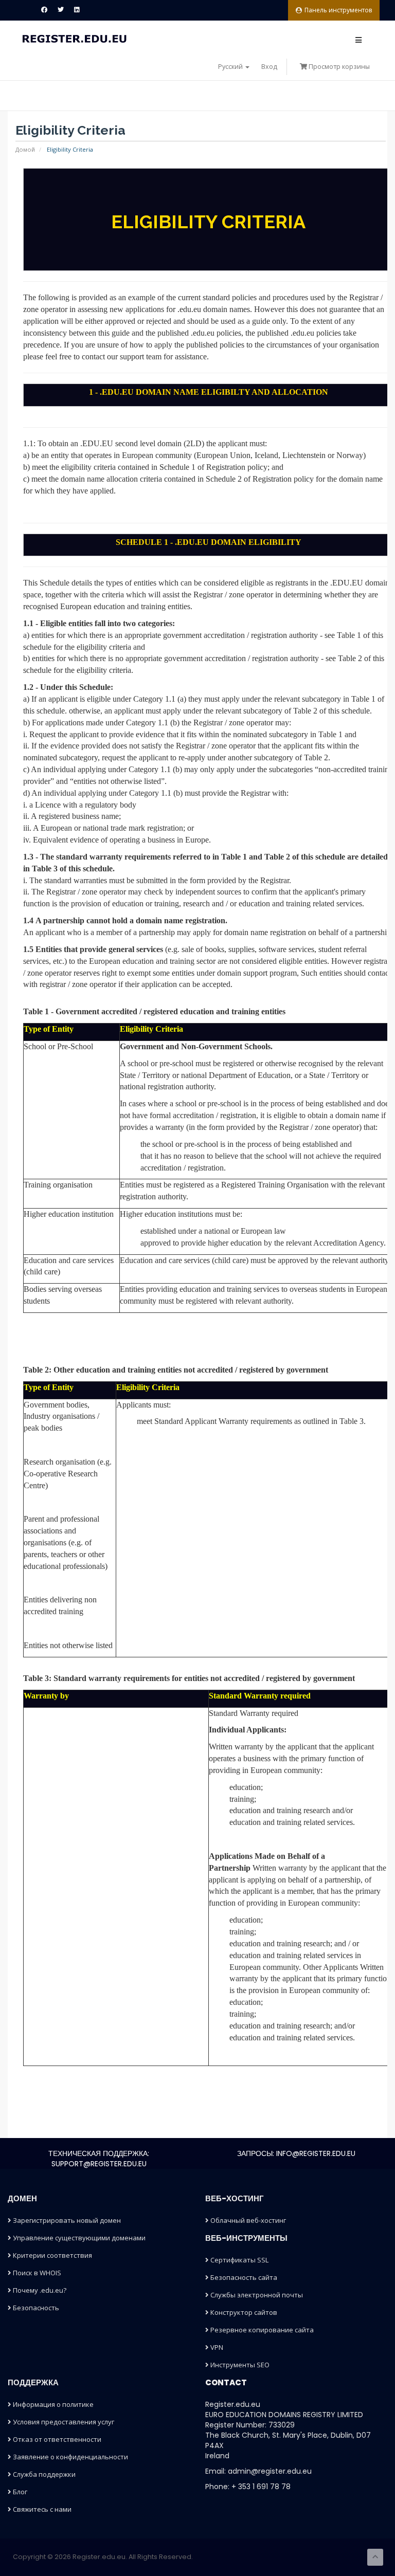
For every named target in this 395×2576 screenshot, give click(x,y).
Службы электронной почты (256, 2295)
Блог (19, 2492)
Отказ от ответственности (56, 2439)
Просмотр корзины (338, 67)
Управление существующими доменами (78, 2238)
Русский (231, 67)
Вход (269, 67)
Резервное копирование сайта (261, 2330)
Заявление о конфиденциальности (70, 2457)
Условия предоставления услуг (63, 2422)
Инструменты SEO (239, 2365)
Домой (25, 149)
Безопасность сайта (243, 2277)
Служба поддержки (43, 2474)
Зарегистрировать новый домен (66, 2220)
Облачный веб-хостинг (247, 2220)
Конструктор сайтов (243, 2312)
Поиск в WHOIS (36, 2273)
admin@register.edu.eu (270, 2471)
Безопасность (35, 2308)
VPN (216, 2347)
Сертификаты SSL (239, 2260)
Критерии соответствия (52, 2255)
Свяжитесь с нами (41, 2509)
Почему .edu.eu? (39, 2290)
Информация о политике (52, 2404)
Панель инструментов (338, 10)
